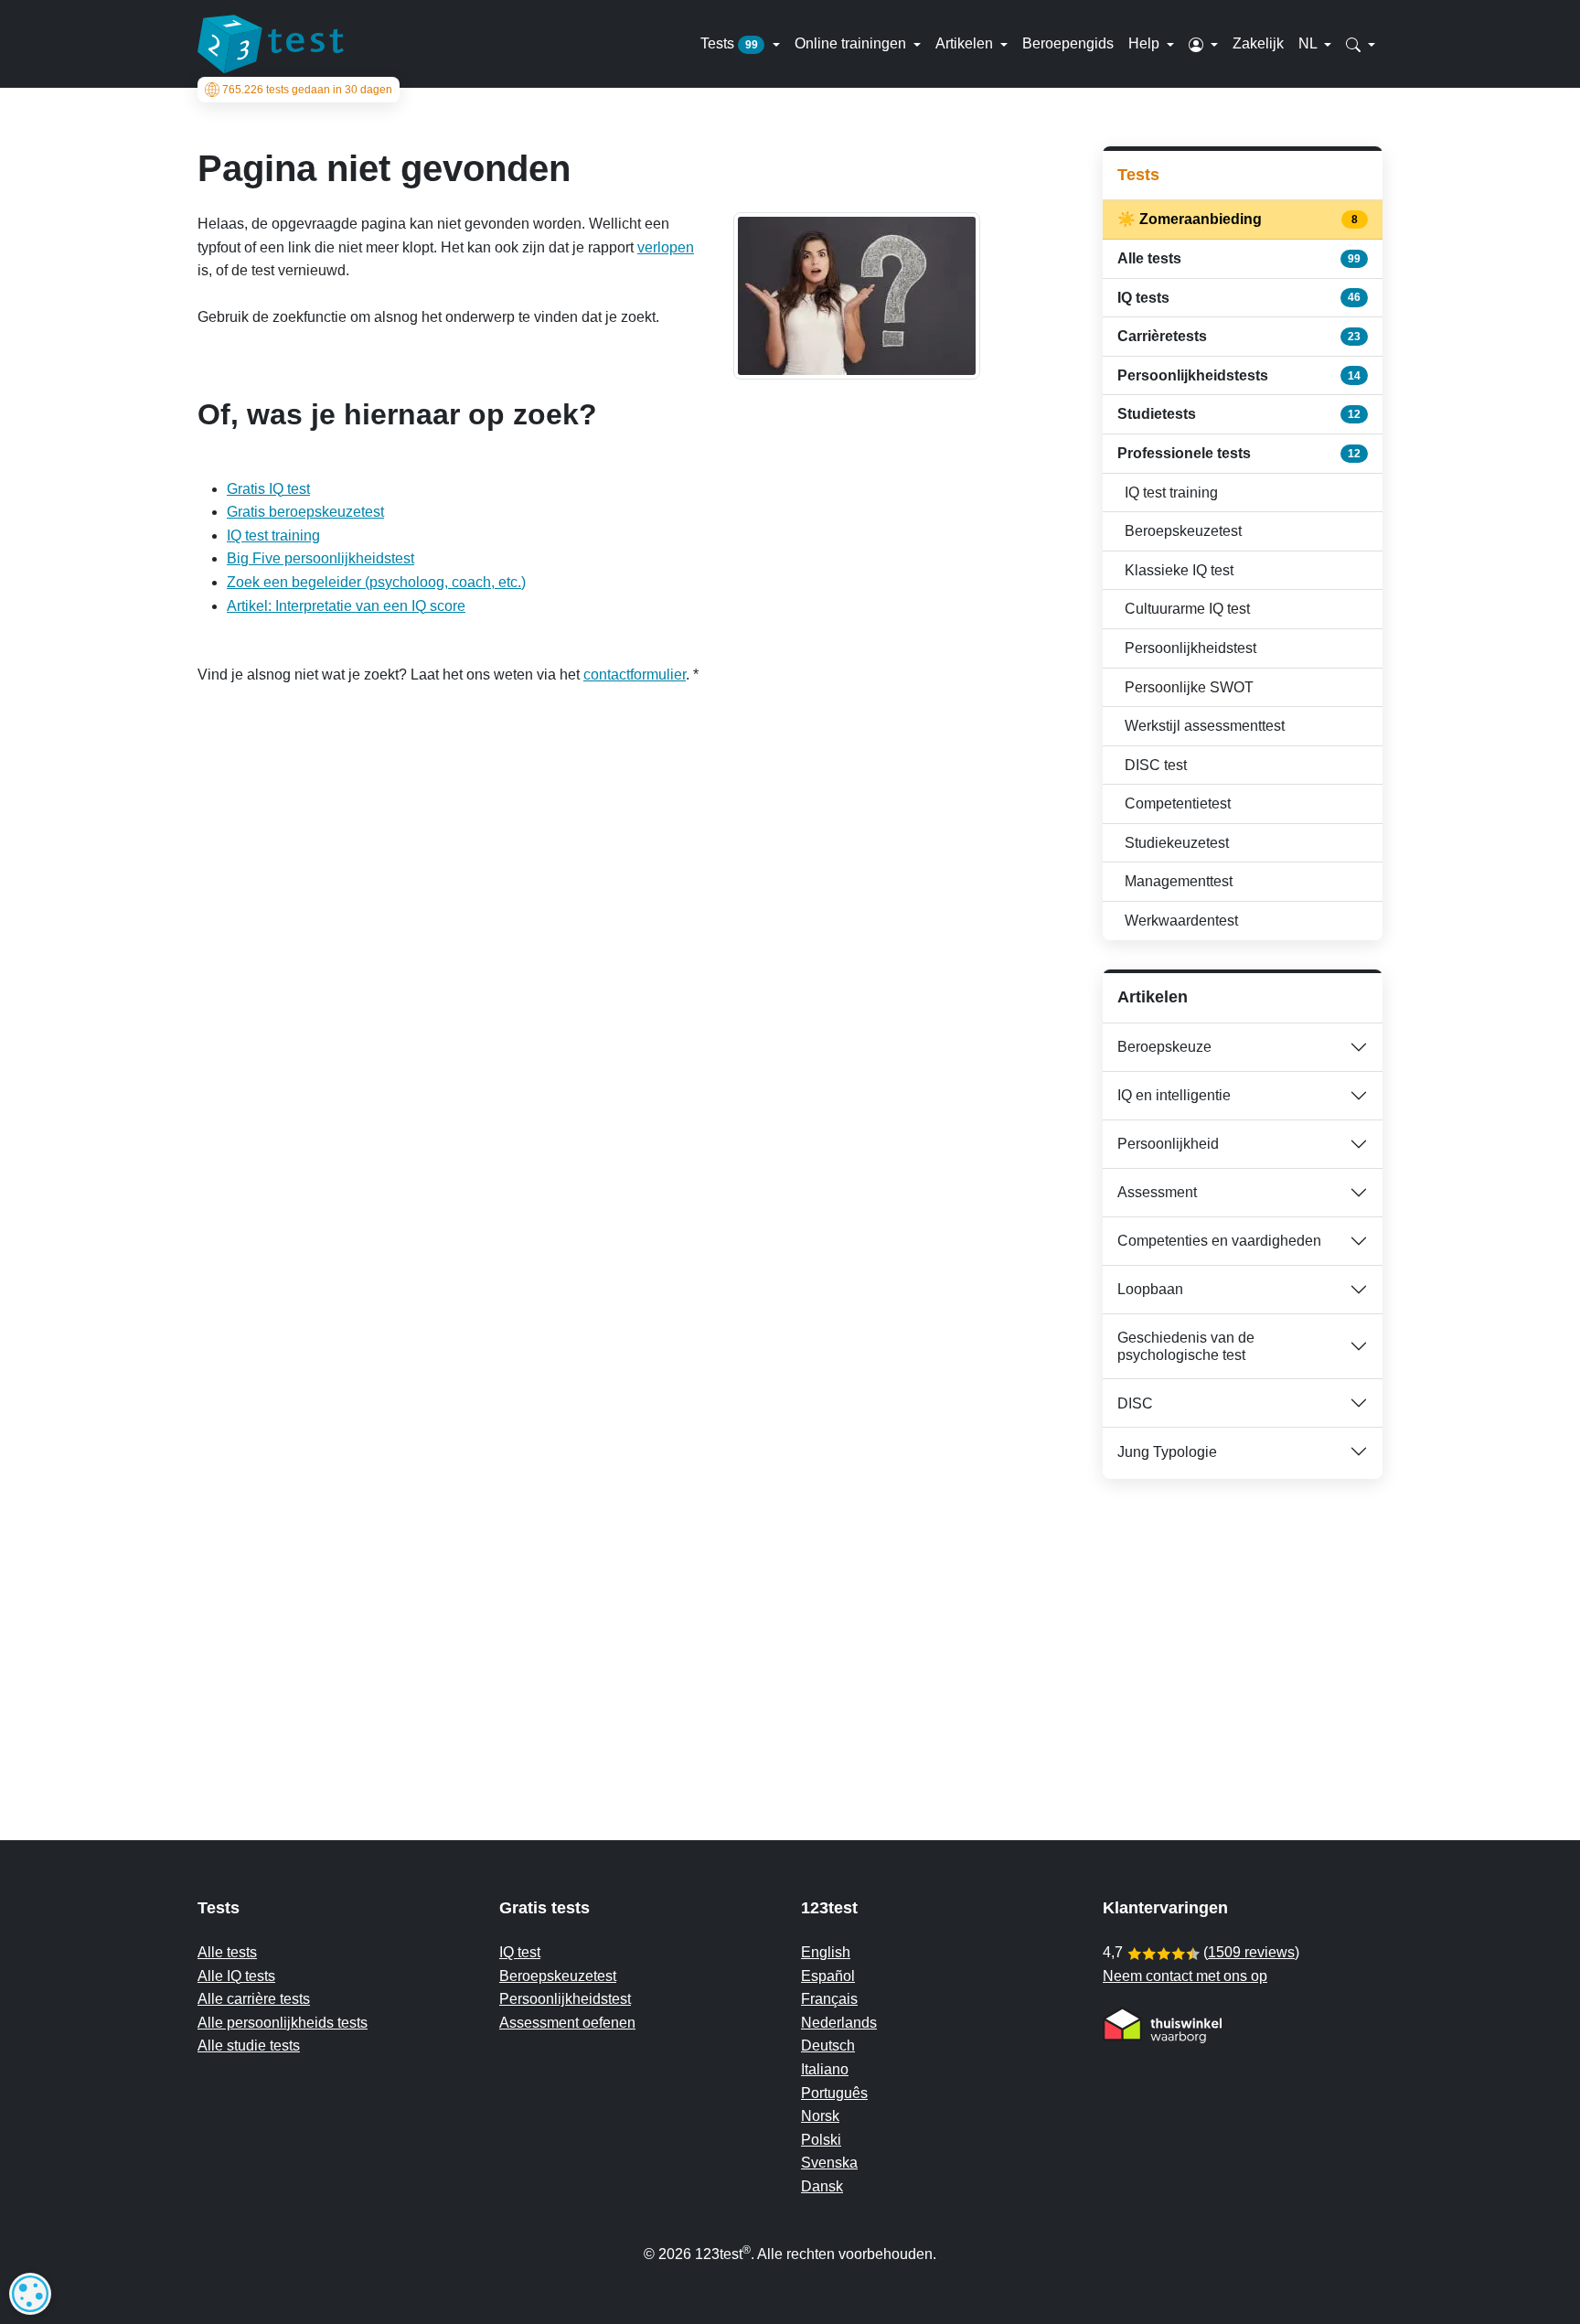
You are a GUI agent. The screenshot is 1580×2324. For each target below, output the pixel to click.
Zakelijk (1258, 43)
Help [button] (1146, 43)
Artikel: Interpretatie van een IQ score (346, 606)
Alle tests (1239, 258)
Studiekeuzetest (1177, 843)
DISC (1135, 1403)
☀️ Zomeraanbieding (1239, 219)
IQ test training (273, 535)
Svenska (829, 2163)
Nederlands (839, 2023)
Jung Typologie (1167, 1452)
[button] (1203, 44)
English (826, 1952)
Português (834, 2093)
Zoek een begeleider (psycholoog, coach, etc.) (376, 582)
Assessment (1157, 1192)
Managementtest (1179, 881)
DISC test (1156, 765)
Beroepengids (1068, 43)
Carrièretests (1239, 336)
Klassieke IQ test (1179, 570)
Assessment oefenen (567, 2023)
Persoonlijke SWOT (1189, 687)
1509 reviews (1251, 1952)
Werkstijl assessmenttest (1205, 726)
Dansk (822, 2186)
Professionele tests (1239, 453)
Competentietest (1178, 803)
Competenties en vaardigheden (1219, 1241)
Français (829, 1999)
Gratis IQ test (268, 489)
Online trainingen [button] (852, 43)
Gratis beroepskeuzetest (305, 512)
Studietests (1239, 414)
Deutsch (828, 2046)
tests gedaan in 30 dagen (307, 90)
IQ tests (1239, 298)
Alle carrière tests (254, 1999)
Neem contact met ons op (1185, 1976)
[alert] (30, 2294)
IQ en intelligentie (1174, 1095)
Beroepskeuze (1164, 1047)
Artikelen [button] (966, 43)
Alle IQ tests (236, 1976)
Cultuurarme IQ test (1187, 609)
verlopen (666, 247)
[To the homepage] (271, 44)
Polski (821, 2140)
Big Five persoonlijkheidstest (320, 558)
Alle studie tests (249, 2046)
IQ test (520, 1952)
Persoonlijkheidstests (1239, 375)
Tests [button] (729, 43)
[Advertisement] (1243, 1623)
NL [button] (1309, 43)
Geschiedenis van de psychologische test (1186, 1346)
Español (828, 1976)
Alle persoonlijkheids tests (283, 2023)
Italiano (825, 2069)
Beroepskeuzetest (1183, 531)
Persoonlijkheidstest (1190, 648)
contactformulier (635, 675)
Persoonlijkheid (1168, 1144)
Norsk (820, 2116)
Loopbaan (1150, 1289)
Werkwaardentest (1181, 921)
